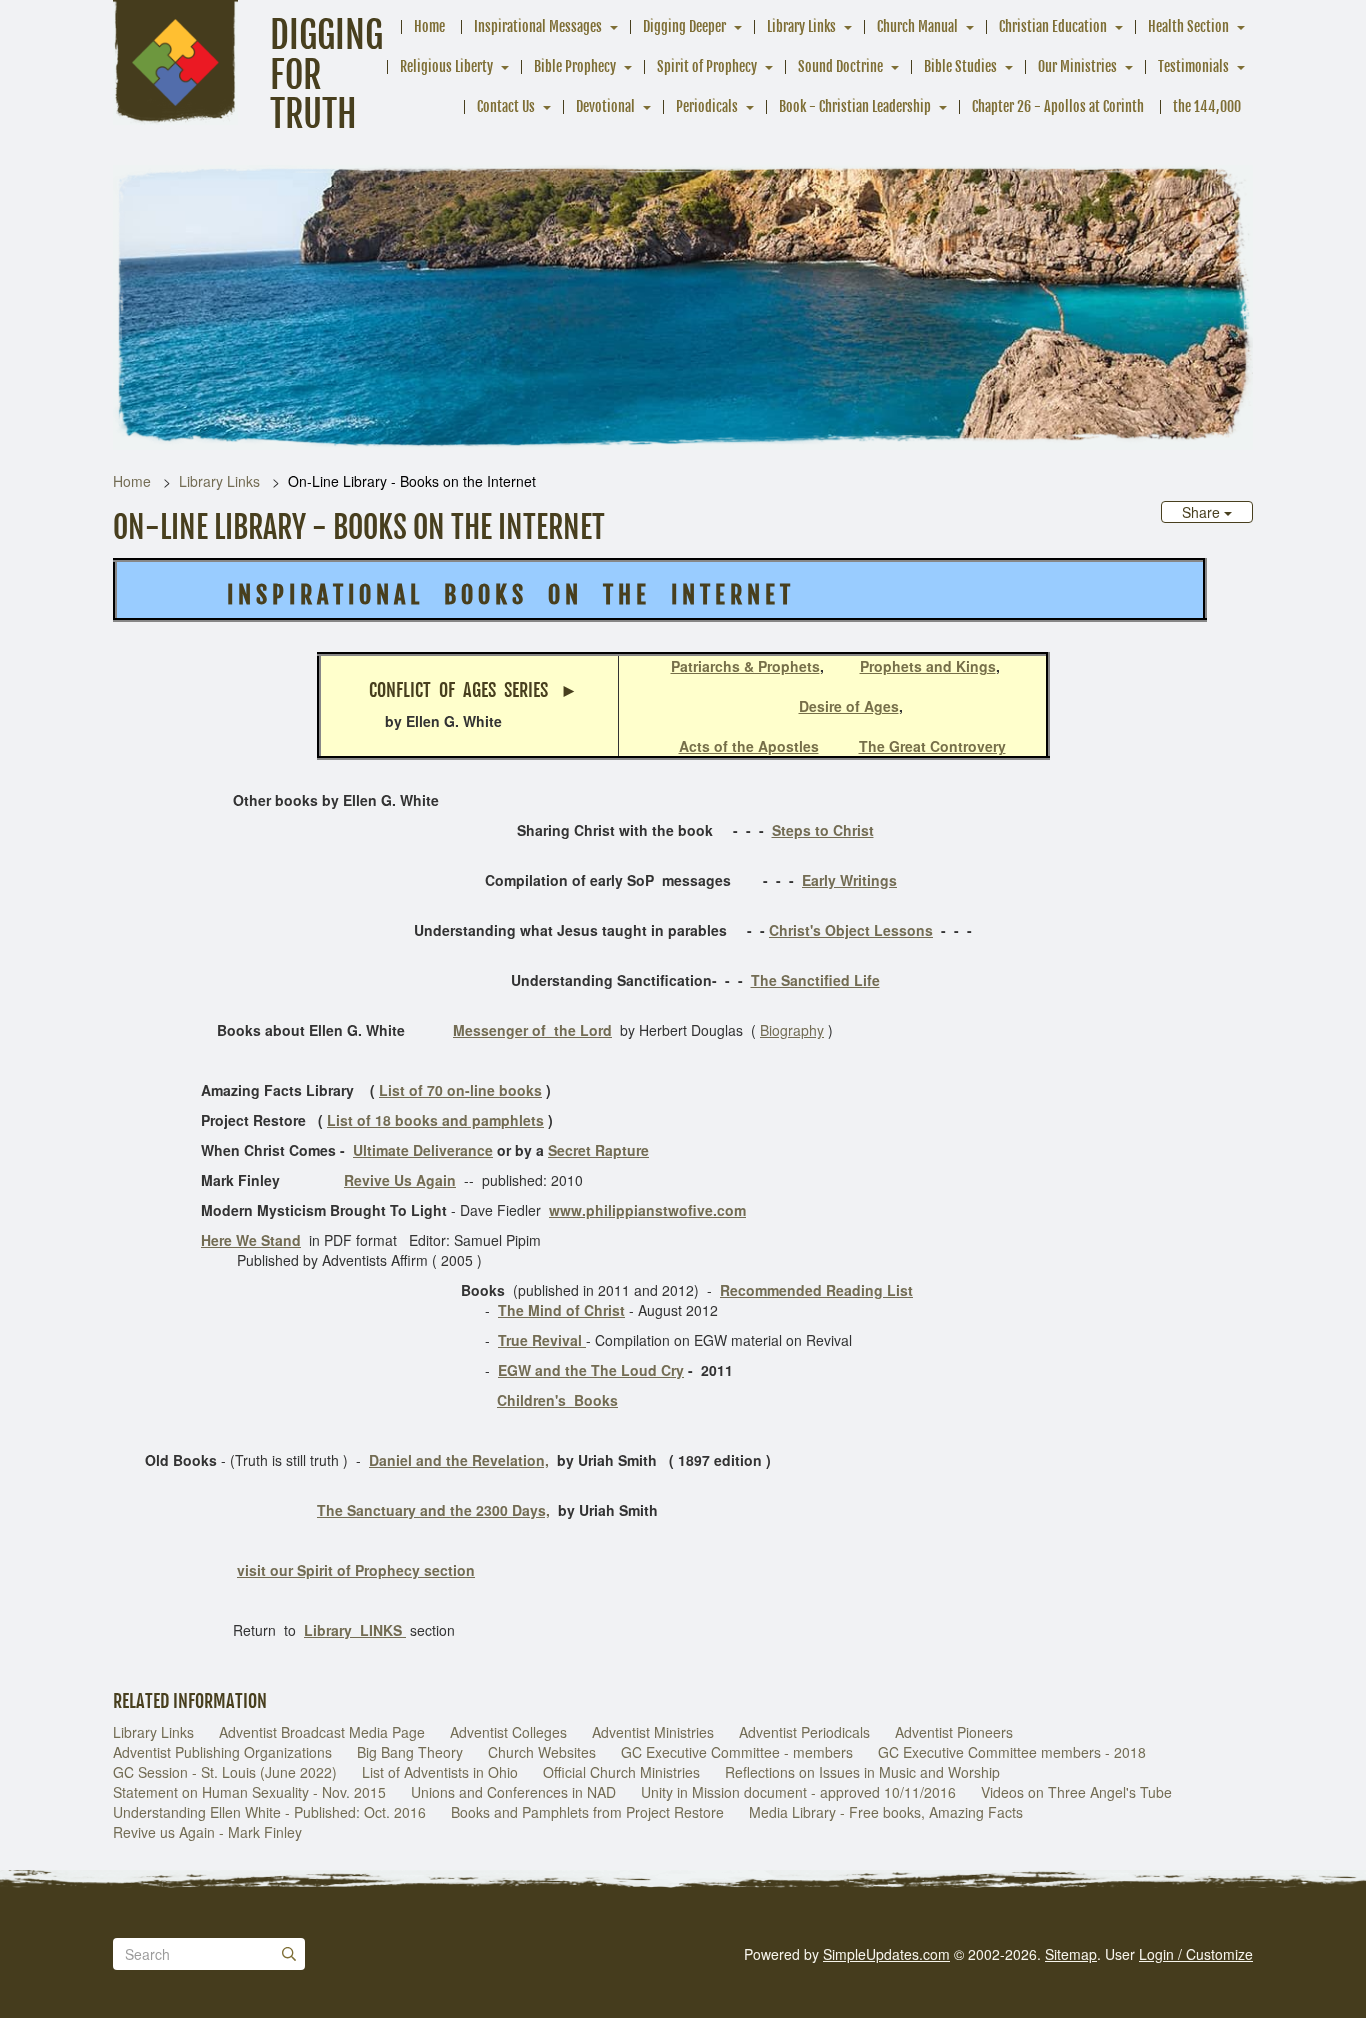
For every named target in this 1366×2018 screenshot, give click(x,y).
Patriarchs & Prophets (745, 666)
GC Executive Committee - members (737, 1752)
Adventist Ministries (653, 1732)
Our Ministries (1077, 66)
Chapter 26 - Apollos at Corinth (1058, 106)
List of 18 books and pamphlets (435, 1120)
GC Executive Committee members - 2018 (1012, 1752)
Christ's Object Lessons (851, 930)
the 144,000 (1207, 106)
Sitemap (1071, 1954)
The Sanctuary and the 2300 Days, (433, 1510)
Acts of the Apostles (749, 746)
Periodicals (707, 106)
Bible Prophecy (575, 66)
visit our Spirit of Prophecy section (356, 1570)
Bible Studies (960, 66)
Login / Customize (1196, 1954)
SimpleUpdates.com (886, 1954)
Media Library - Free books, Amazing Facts (886, 1812)
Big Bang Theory (410, 1752)
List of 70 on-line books (460, 1090)
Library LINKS (355, 1630)
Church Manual (917, 26)
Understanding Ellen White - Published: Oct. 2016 (269, 1812)
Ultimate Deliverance (423, 1150)
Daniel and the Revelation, (459, 1460)
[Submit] (289, 1954)
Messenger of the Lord (532, 1030)
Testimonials (1193, 66)
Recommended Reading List (816, 1290)
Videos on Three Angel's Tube (1076, 1792)
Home (429, 26)
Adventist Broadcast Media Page (322, 1732)
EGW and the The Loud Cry (591, 1370)
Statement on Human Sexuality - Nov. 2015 (249, 1792)
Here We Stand (251, 1240)
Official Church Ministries (621, 1772)
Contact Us (506, 106)
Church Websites (542, 1752)
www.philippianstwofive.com (647, 1210)
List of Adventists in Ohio (440, 1772)
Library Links (801, 26)
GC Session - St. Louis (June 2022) (225, 1772)
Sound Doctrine (840, 66)
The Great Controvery (932, 746)
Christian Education (1053, 26)
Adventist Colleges (508, 1732)
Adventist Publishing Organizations (222, 1752)
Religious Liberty (446, 66)
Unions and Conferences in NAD (513, 1792)
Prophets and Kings (928, 666)
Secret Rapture (598, 1150)
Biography (792, 1030)
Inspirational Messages (538, 26)
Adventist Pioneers (954, 1732)
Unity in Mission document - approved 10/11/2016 (798, 1792)
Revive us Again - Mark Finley (207, 1832)
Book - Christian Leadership (855, 106)
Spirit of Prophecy (707, 66)
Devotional (605, 106)
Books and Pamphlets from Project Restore (587, 1812)
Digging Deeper (684, 26)
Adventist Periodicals (804, 1732)
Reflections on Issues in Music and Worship (862, 1772)
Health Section (1188, 26)
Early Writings (849, 880)
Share (1203, 512)
